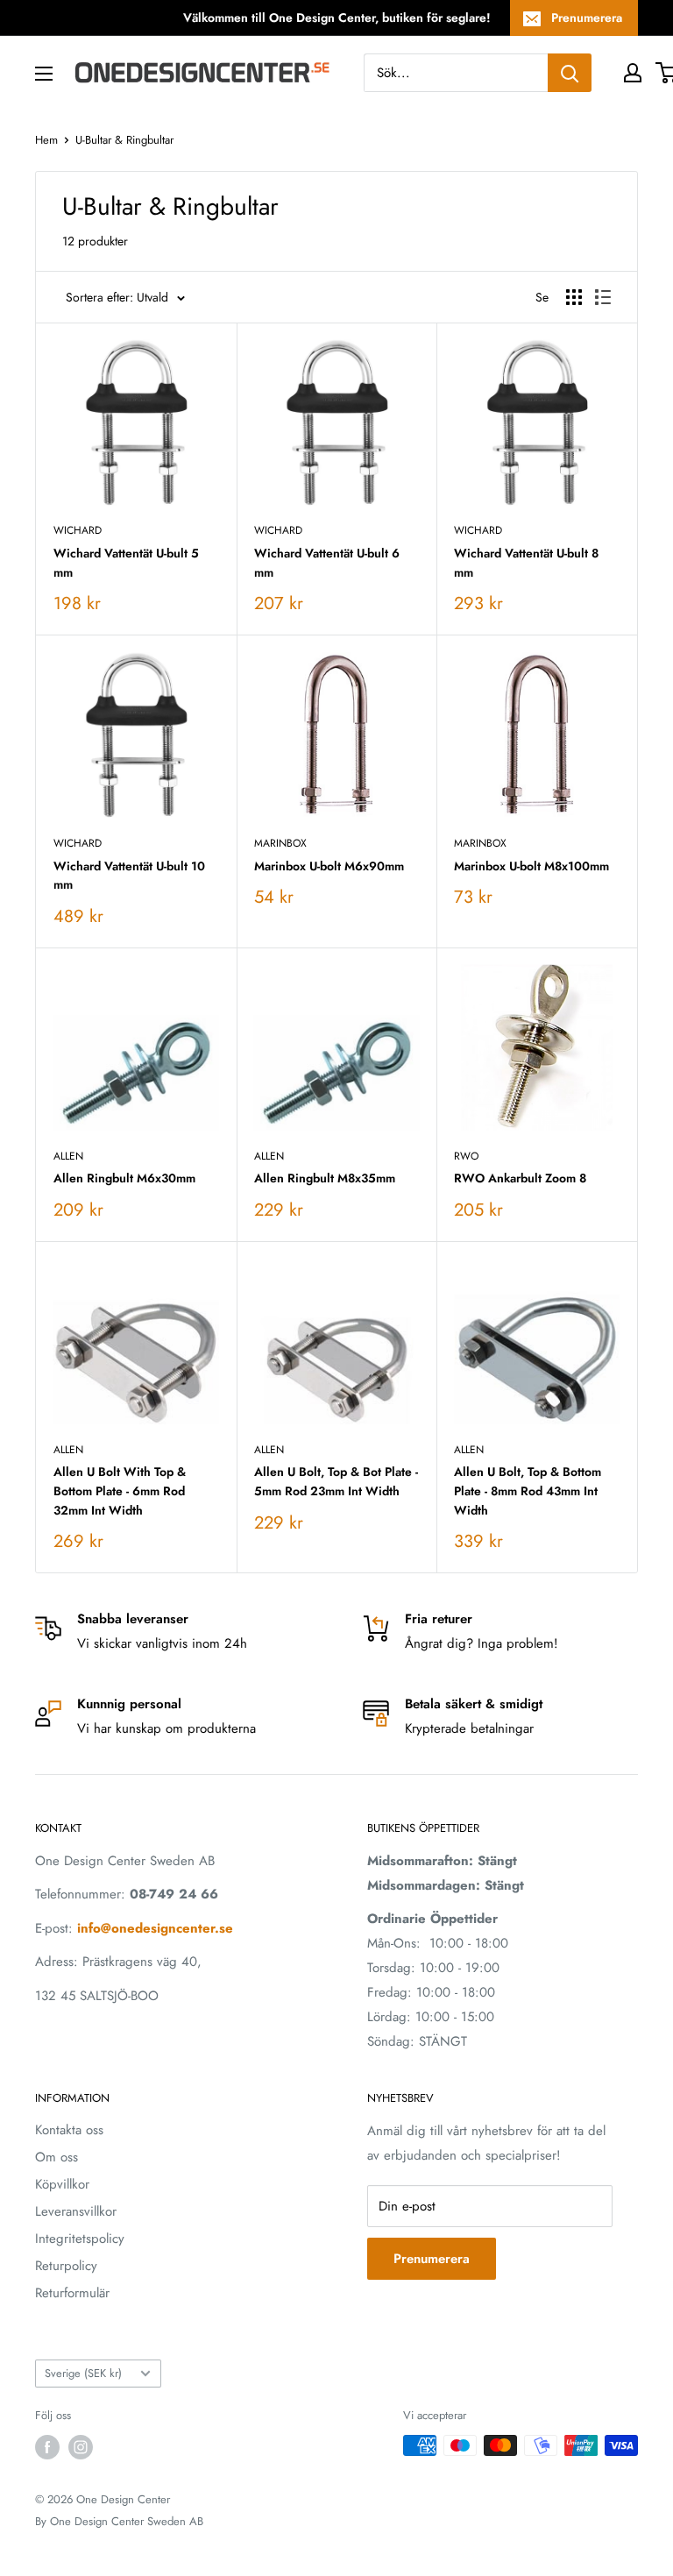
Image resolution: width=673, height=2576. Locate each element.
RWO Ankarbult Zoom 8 (520, 1178)
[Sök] (570, 73)
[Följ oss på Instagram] (81, 2447)
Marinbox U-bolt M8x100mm (531, 866)
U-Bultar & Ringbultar (124, 140)
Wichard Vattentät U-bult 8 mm (526, 563)
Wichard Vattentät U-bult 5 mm (126, 563)
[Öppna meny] (44, 74)
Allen (68, 1156)
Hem (46, 140)
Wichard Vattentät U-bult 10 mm (129, 876)
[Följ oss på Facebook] (47, 2447)
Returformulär (72, 2293)
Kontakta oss (69, 2130)
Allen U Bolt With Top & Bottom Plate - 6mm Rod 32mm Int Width (120, 1490)
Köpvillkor (62, 2184)
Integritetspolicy (80, 2239)
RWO (466, 1156)
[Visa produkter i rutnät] (574, 297)
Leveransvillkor (76, 2211)
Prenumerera (587, 18)
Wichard (78, 530)
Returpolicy (66, 2266)
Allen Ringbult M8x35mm (325, 1178)
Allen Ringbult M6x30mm (124, 1178)
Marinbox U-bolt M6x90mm (329, 866)
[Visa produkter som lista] (603, 297)
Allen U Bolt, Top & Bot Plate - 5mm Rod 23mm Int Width (336, 1481)
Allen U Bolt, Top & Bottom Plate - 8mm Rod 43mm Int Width (528, 1490)
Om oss (57, 2157)
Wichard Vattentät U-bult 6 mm (327, 563)
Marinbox (280, 843)
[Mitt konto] (633, 73)
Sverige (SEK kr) (83, 2373)
